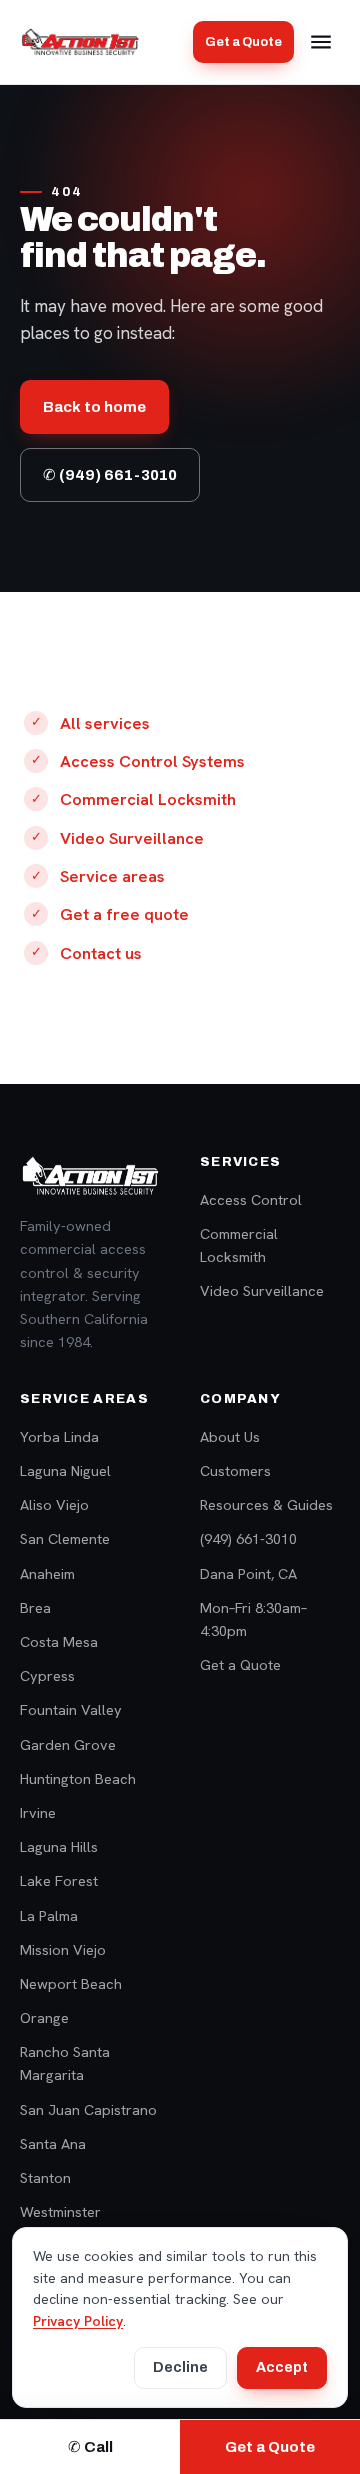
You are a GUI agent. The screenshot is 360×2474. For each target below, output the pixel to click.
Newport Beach (71, 1983)
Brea (35, 1607)
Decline (180, 2367)
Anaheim (47, 1573)
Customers (235, 1470)
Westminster (60, 2211)
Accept (282, 2367)
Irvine (38, 1812)
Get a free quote (124, 914)
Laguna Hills (59, 1846)
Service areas (112, 876)
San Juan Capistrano (88, 2109)
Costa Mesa (59, 1641)
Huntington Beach (78, 1778)
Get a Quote (243, 42)
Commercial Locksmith (148, 799)
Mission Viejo (63, 1949)
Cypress (47, 1675)
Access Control (251, 1199)
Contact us (101, 953)
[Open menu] (321, 42)
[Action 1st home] (80, 42)
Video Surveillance (132, 838)
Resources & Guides (266, 1504)
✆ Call (90, 2447)
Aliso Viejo (54, 1504)
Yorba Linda (59, 1436)
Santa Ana (53, 2143)
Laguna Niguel (65, 1470)
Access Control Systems (152, 761)
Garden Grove (68, 1744)
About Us (230, 1436)
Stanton (45, 2177)
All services (105, 723)
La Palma (49, 1915)
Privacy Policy (78, 2321)
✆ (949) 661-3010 (110, 475)
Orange (44, 2017)
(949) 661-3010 (248, 1538)
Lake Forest (59, 1880)
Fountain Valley (71, 1709)
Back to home (94, 407)
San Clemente (65, 1538)
